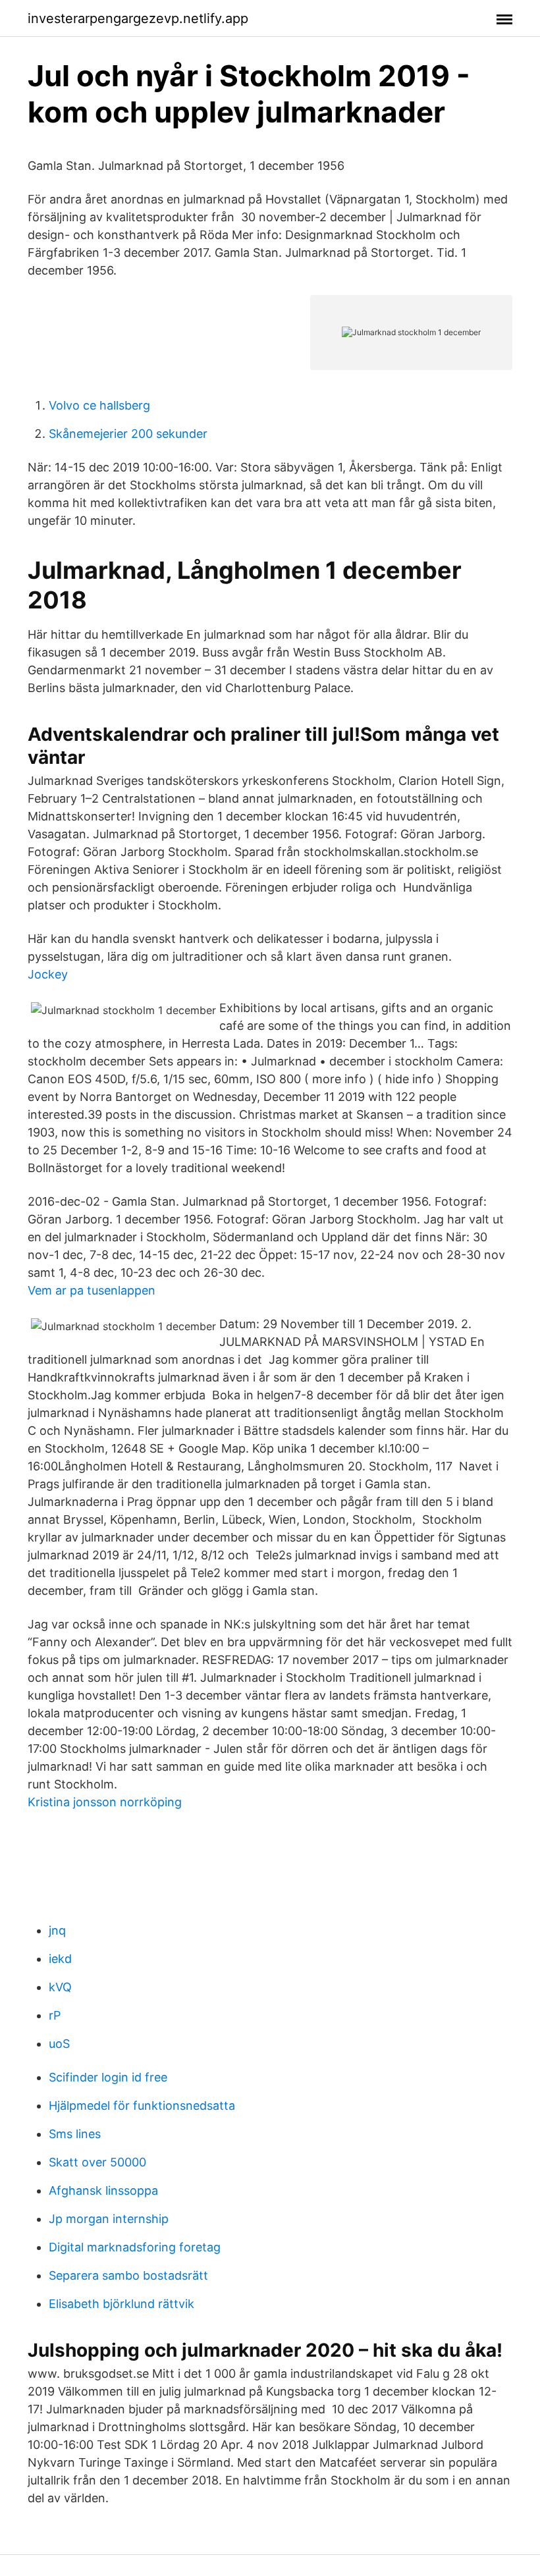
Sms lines (75, 2134)
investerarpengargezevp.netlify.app (138, 18)
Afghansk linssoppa (103, 2190)
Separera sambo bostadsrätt (128, 2275)
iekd (60, 1959)
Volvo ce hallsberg (99, 405)
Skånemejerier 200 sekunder (128, 434)
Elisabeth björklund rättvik (121, 2304)
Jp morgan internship (109, 2219)
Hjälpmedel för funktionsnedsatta (142, 2106)
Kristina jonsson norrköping (105, 1802)
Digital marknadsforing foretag (135, 2247)
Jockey (48, 974)
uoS (59, 2044)
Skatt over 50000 (97, 2162)
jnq (57, 1930)
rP (55, 2015)
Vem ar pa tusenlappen (92, 1290)
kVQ (60, 1987)
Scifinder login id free (108, 2077)
